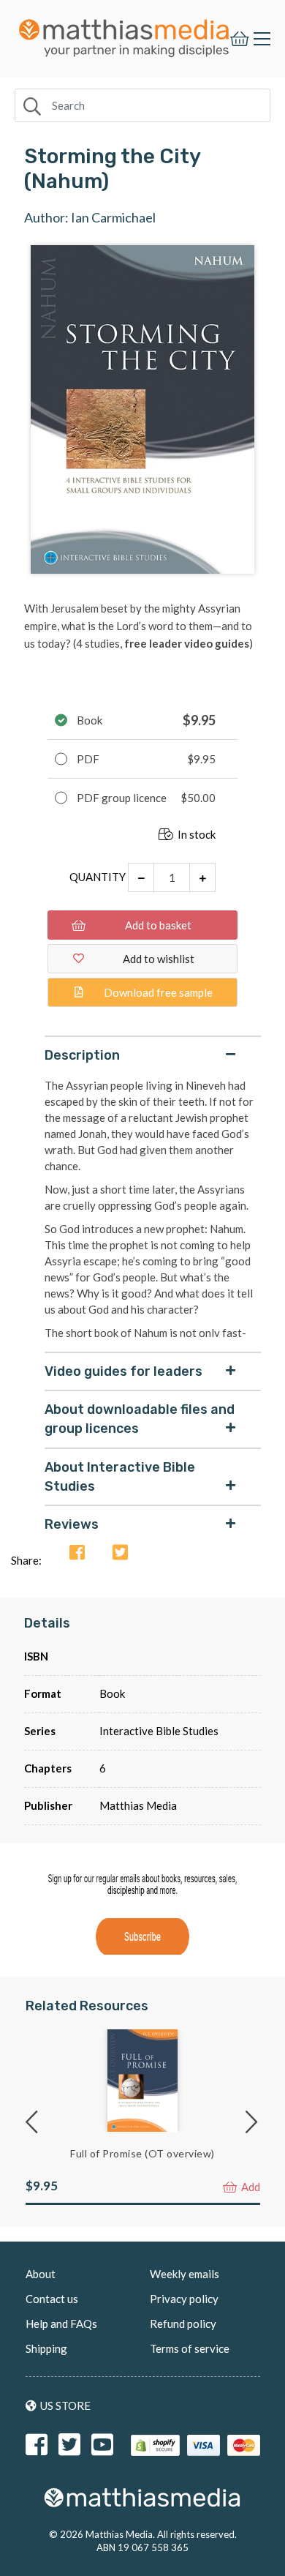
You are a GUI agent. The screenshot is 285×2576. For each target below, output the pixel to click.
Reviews (72, 1524)
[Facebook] (77, 1553)
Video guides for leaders (123, 1371)
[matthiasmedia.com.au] (124, 34)
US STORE (65, 2405)
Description (82, 1055)
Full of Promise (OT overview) (142, 2153)
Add (250, 2187)
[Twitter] (120, 1553)
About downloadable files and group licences (140, 1419)
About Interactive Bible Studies (120, 1477)
